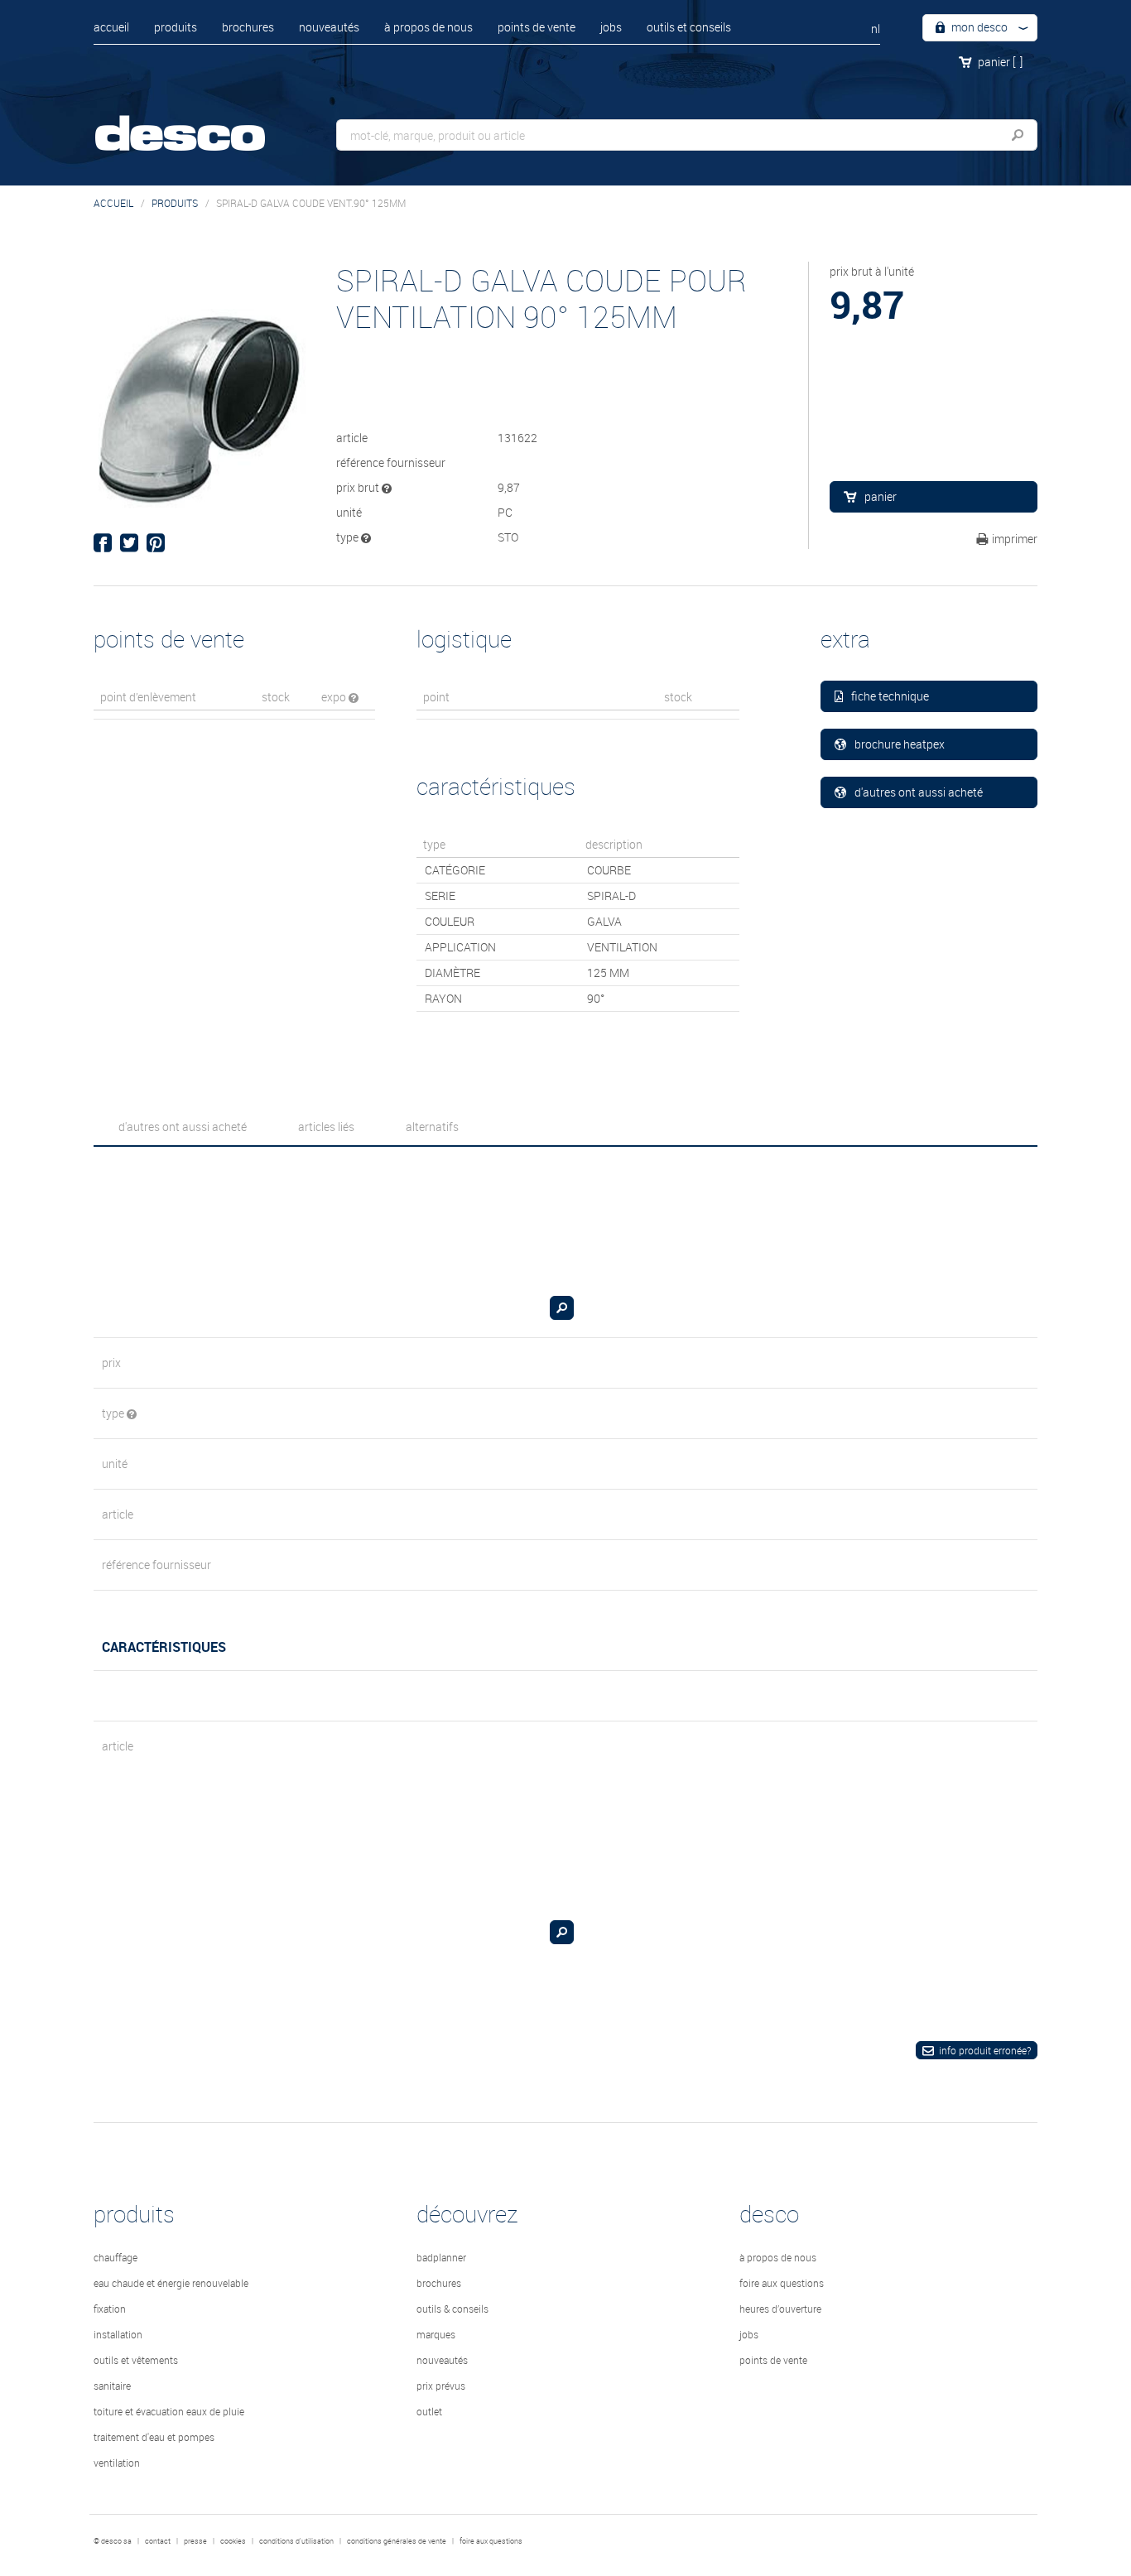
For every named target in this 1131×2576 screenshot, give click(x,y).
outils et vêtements (136, 2360)
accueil (111, 27)
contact (158, 2541)
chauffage (116, 2257)
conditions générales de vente (397, 2541)
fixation (110, 2309)
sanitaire (112, 2386)
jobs (611, 27)
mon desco (978, 27)
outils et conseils (689, 27)
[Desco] (197, 122)
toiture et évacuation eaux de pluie (169, 2411)
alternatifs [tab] (432, 1127)
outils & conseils (452, 2309)
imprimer (1015, 539)
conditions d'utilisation (296, 2541)
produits (176, 27)
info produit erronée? (985, 2050)
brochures (248, 27)
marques (436, 2334)
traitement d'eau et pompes (154, 2437)
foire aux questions (782, 2283)
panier (1000, 62)
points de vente (537, 27)
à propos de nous (428, 27)
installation (118, 2334)
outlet (429, 2411)
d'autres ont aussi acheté (919, 792)
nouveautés (329, 27)
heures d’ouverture (780, 2309)
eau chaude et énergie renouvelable (171, 2283)
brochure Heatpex (900, 744)
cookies (233, 2541)
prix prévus (441, 2386)
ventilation (117, 2463)
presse (195, 2541)
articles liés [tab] (326, 1127)
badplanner (441, 2257)
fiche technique (890, 696)
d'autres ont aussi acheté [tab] (183, 1127)
